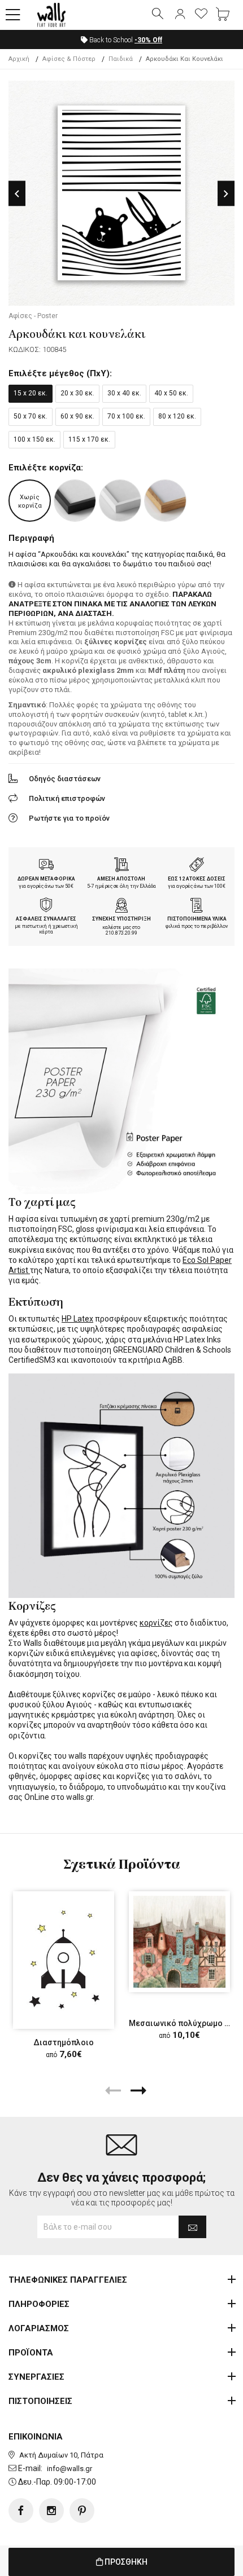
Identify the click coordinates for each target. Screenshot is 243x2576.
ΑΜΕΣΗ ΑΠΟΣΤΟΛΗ (121, 879)
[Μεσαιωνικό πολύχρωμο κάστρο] (179, 1942)
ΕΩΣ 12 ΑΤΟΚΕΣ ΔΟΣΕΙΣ (197, 879)
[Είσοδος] (180, 15)
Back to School (125, 40)
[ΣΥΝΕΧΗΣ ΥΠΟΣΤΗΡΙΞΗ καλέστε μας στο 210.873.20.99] (121, 906)
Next (226, 194)
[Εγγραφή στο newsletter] (192, 2227)
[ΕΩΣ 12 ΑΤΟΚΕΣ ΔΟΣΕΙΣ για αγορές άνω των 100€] (197, 866)
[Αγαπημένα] (201, 15)
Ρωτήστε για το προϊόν (69, 818)
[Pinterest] (82, 2511)
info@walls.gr (70, 2469)
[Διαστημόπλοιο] (64, 1960)
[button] (13, 15)
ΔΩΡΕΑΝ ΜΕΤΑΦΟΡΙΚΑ (46, 879)
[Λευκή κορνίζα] (120, 501)
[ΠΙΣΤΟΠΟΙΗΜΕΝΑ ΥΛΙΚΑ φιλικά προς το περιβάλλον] (197, 906)
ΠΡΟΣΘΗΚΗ (125, 2562)
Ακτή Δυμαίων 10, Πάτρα (61, 2455)
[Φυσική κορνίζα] (165, 501)
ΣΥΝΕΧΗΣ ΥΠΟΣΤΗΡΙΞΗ (121, 919)
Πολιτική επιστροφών (67, 798)
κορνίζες (156, 1623)
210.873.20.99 (121, 933)
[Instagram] (51, 2511)
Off (148, 40)
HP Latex (77, 1319)
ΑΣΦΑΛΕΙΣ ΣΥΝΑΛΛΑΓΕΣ (46, 919)
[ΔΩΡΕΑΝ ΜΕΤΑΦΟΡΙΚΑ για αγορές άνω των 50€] (46, 866)
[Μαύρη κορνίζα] (75, 501)
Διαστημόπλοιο (64, 2042)
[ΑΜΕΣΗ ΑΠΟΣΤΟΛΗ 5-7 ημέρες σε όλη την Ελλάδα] (121, 866)
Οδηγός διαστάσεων (65, 779)
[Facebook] (21, 2511)
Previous (17, 194)
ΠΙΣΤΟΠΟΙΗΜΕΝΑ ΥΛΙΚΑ (197, 919)
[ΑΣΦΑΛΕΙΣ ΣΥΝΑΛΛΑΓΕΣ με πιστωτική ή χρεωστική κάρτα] (46, 906)
